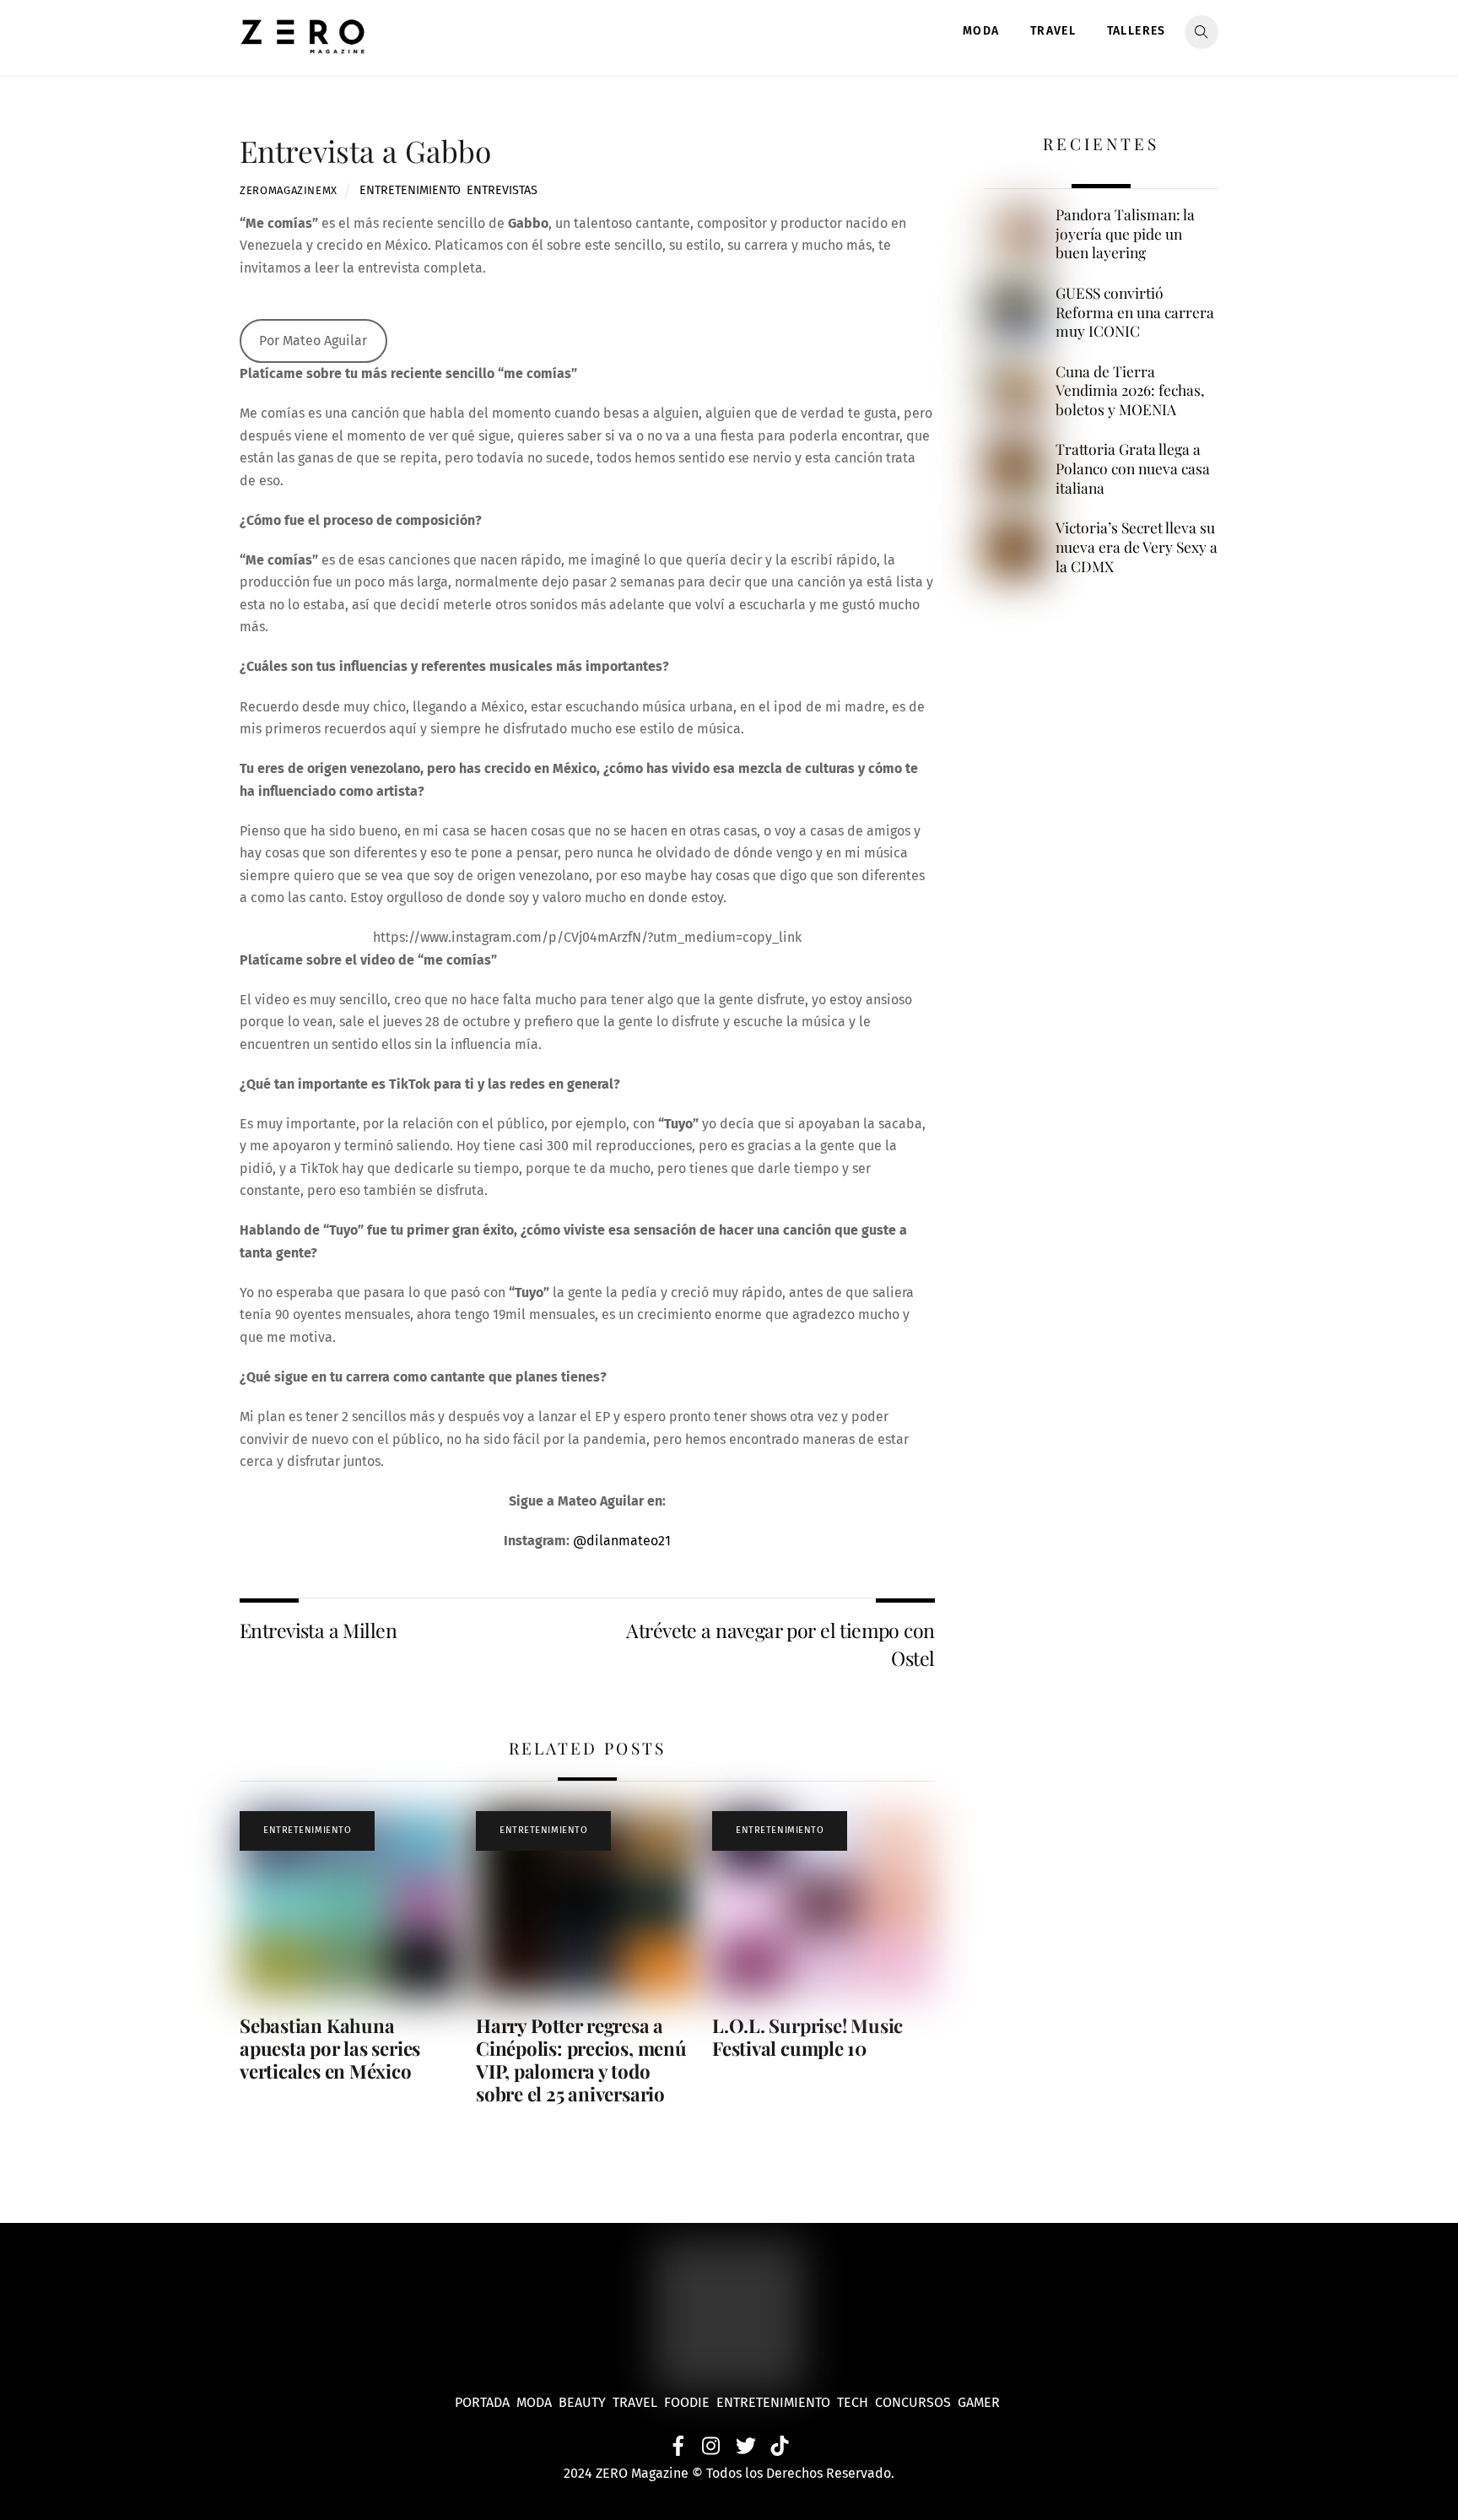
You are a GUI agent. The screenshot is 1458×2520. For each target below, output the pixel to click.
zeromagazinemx (289, 190)
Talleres (1137, 31)
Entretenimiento (410, 190)
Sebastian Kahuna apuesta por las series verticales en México (330, 2048)
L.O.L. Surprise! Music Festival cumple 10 (807, 2037)
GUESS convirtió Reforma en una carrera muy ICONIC (1135, 312)
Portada (482, 2402)
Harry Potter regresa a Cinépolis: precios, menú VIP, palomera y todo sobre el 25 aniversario (581, 2060)
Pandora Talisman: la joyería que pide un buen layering (1125, 233)
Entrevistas (502, 190)
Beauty (586, 2402)
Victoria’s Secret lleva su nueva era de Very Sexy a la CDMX (1137, 546)
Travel (1053, 31)
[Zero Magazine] (303, 45)
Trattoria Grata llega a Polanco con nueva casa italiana (1133, 468)
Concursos (915, 2402)
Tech (856, 2402)
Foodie (687, 2402)
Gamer (980, 2402)
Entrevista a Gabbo (365, 151)
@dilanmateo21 (622, 1541)
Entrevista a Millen (318, 1630)
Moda (981, 31)
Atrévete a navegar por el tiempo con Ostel (780, 1644)
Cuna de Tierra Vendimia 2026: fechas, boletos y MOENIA (1130, 390)
